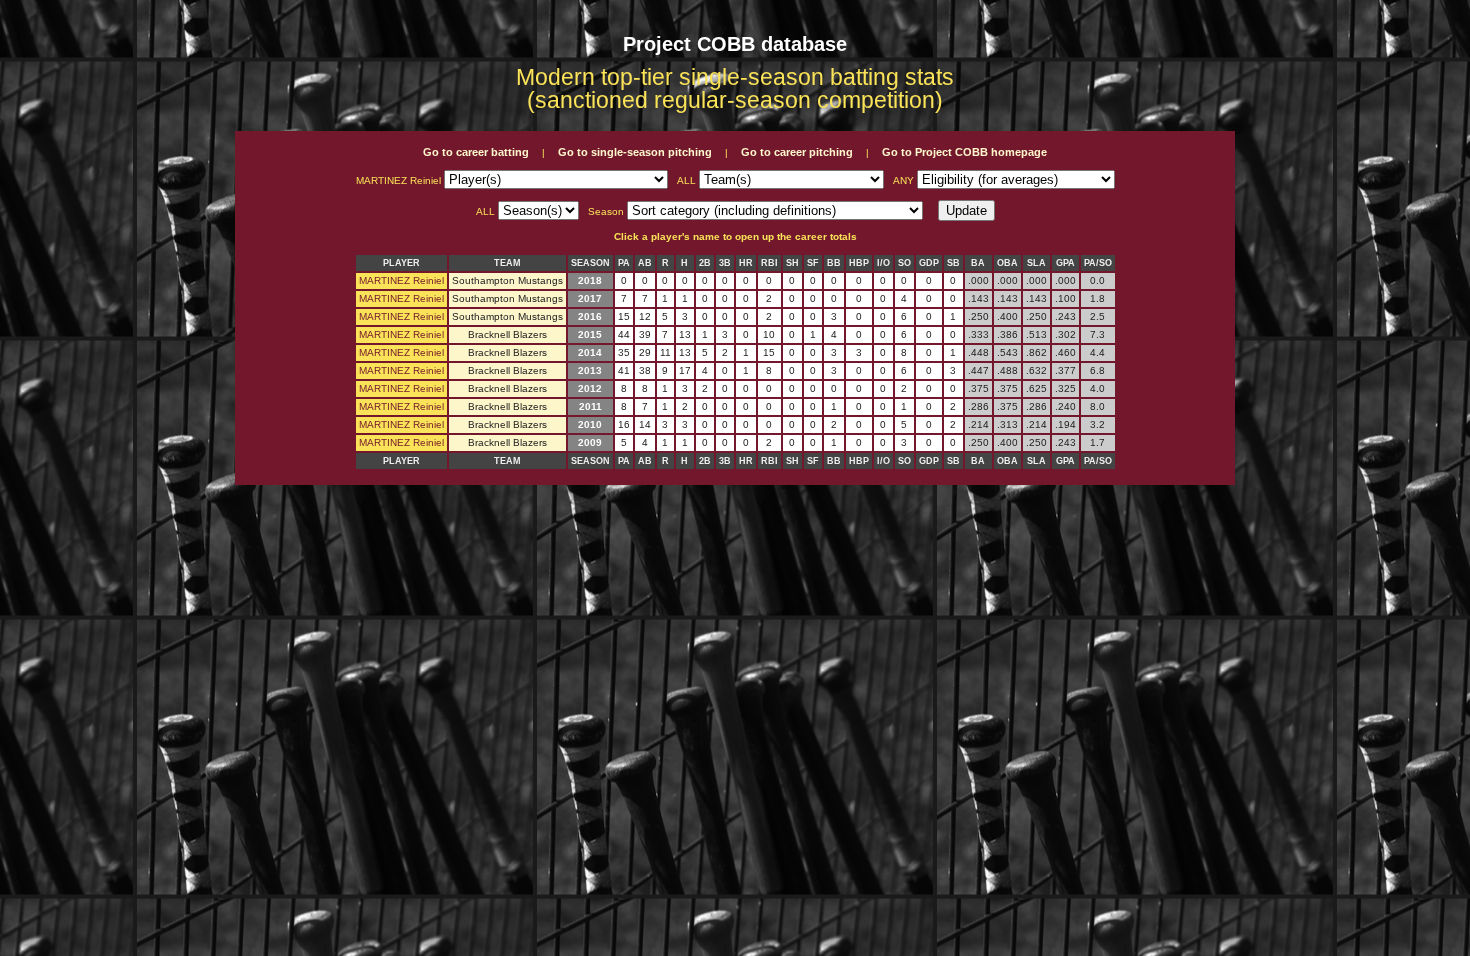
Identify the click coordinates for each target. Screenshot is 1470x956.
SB (953, 263)
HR (746, 263)
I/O (883, 263)
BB (834, 263)
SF (813, 263)
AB (645, 263)
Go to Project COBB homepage (964, 152)
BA (978, 263)
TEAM (507, 263)
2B (705, 263)
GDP (929, 263)
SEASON (590, 263)
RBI (769, 263)
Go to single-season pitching (635, 152)
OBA (1007, 263)
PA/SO (1098, 263)
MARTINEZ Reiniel (401, 280)
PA (624, 263)
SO (904, 263)
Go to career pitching (797, 152)
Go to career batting (476, 152)
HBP (859, 263)
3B (725, 263)
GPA (1065, 263)
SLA (1036, 263)
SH (792, 263)
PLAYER (401, 263)
